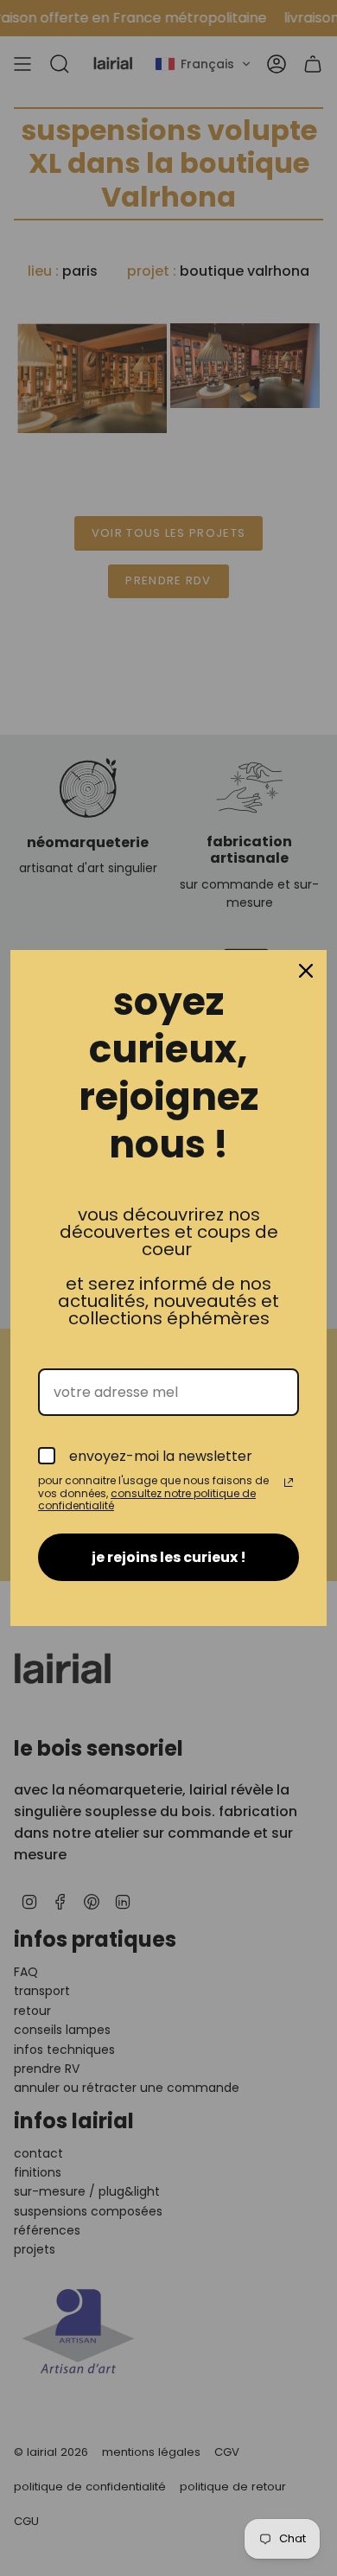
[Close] (306, 971)
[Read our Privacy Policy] (289, 1482)
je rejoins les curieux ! (169, 1557)
